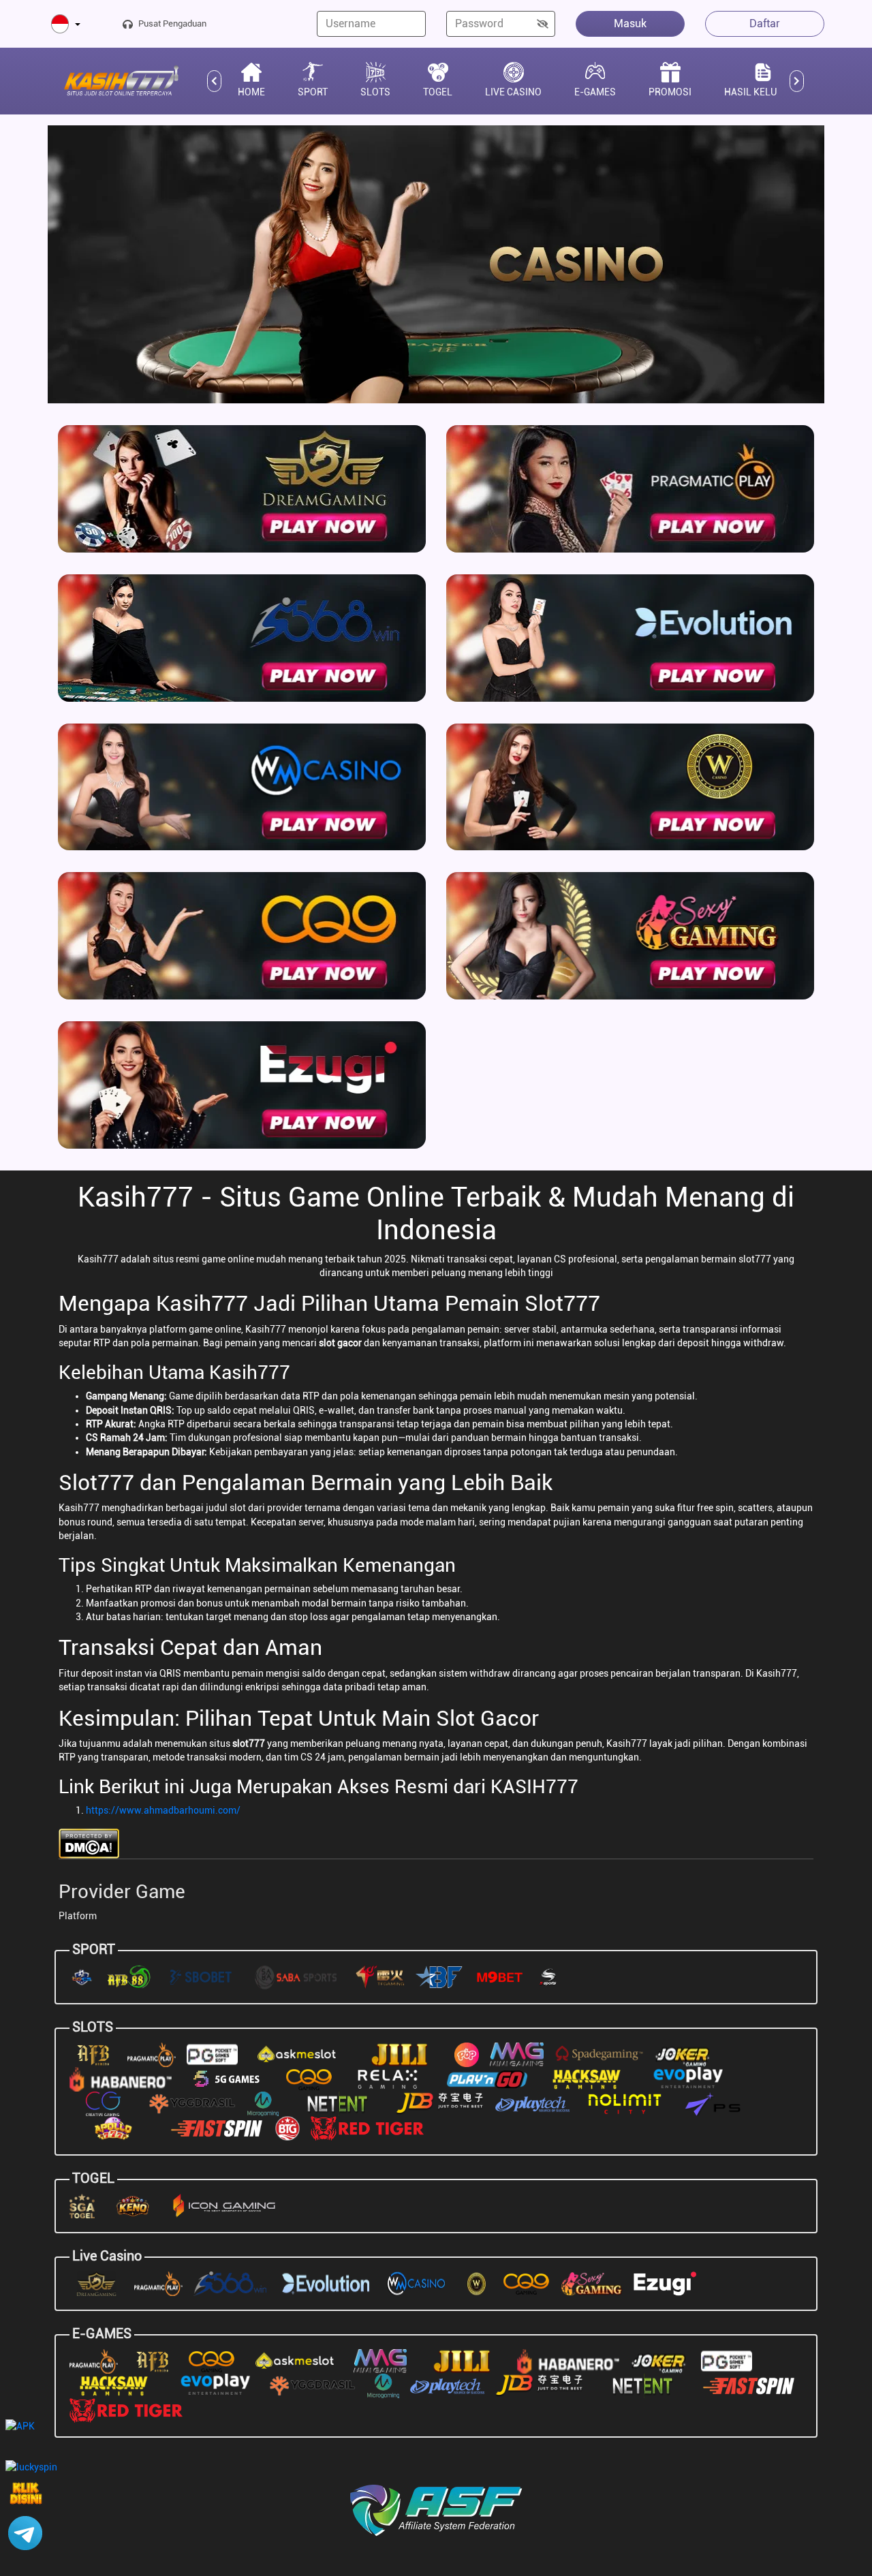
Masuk (630, 24)
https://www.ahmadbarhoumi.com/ (163, 1810)
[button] (66, 25)
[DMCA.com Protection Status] (89, 1842)
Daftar (765, 24)
